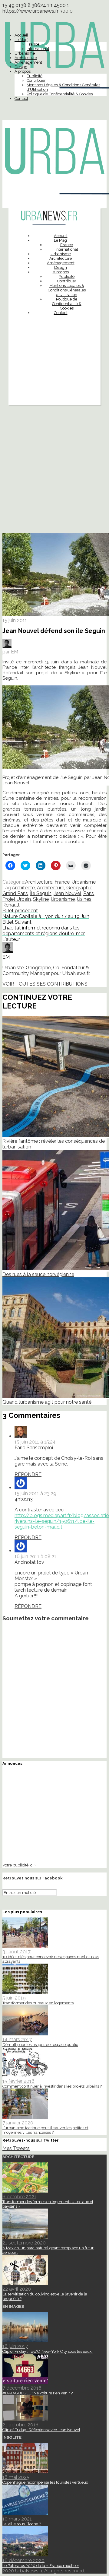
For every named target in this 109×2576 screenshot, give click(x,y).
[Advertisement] (54, 375)
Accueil (21, 35)
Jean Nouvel (67, 893)
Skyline (41, 899)
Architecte (23, 888)
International (38, 49)
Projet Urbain (17, 899)
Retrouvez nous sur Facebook (33, 1878)
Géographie (79, 888)
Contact (21, 98)
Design (21, 67)
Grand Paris (15, 893)
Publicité (35, 76)
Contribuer (36, 80)
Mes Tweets (16, 2148)
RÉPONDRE (28, 1474)
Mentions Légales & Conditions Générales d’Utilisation (67, 290)
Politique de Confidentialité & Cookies (60, 94)
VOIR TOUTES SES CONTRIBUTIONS (45, 984)
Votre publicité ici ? (19, 1865)
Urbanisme (25, 53)
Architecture (26, 58)
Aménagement (28, 62)
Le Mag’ (21, 40)
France (33, 44)
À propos (23, 71)
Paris (89, 893)
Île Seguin (41, 893)
